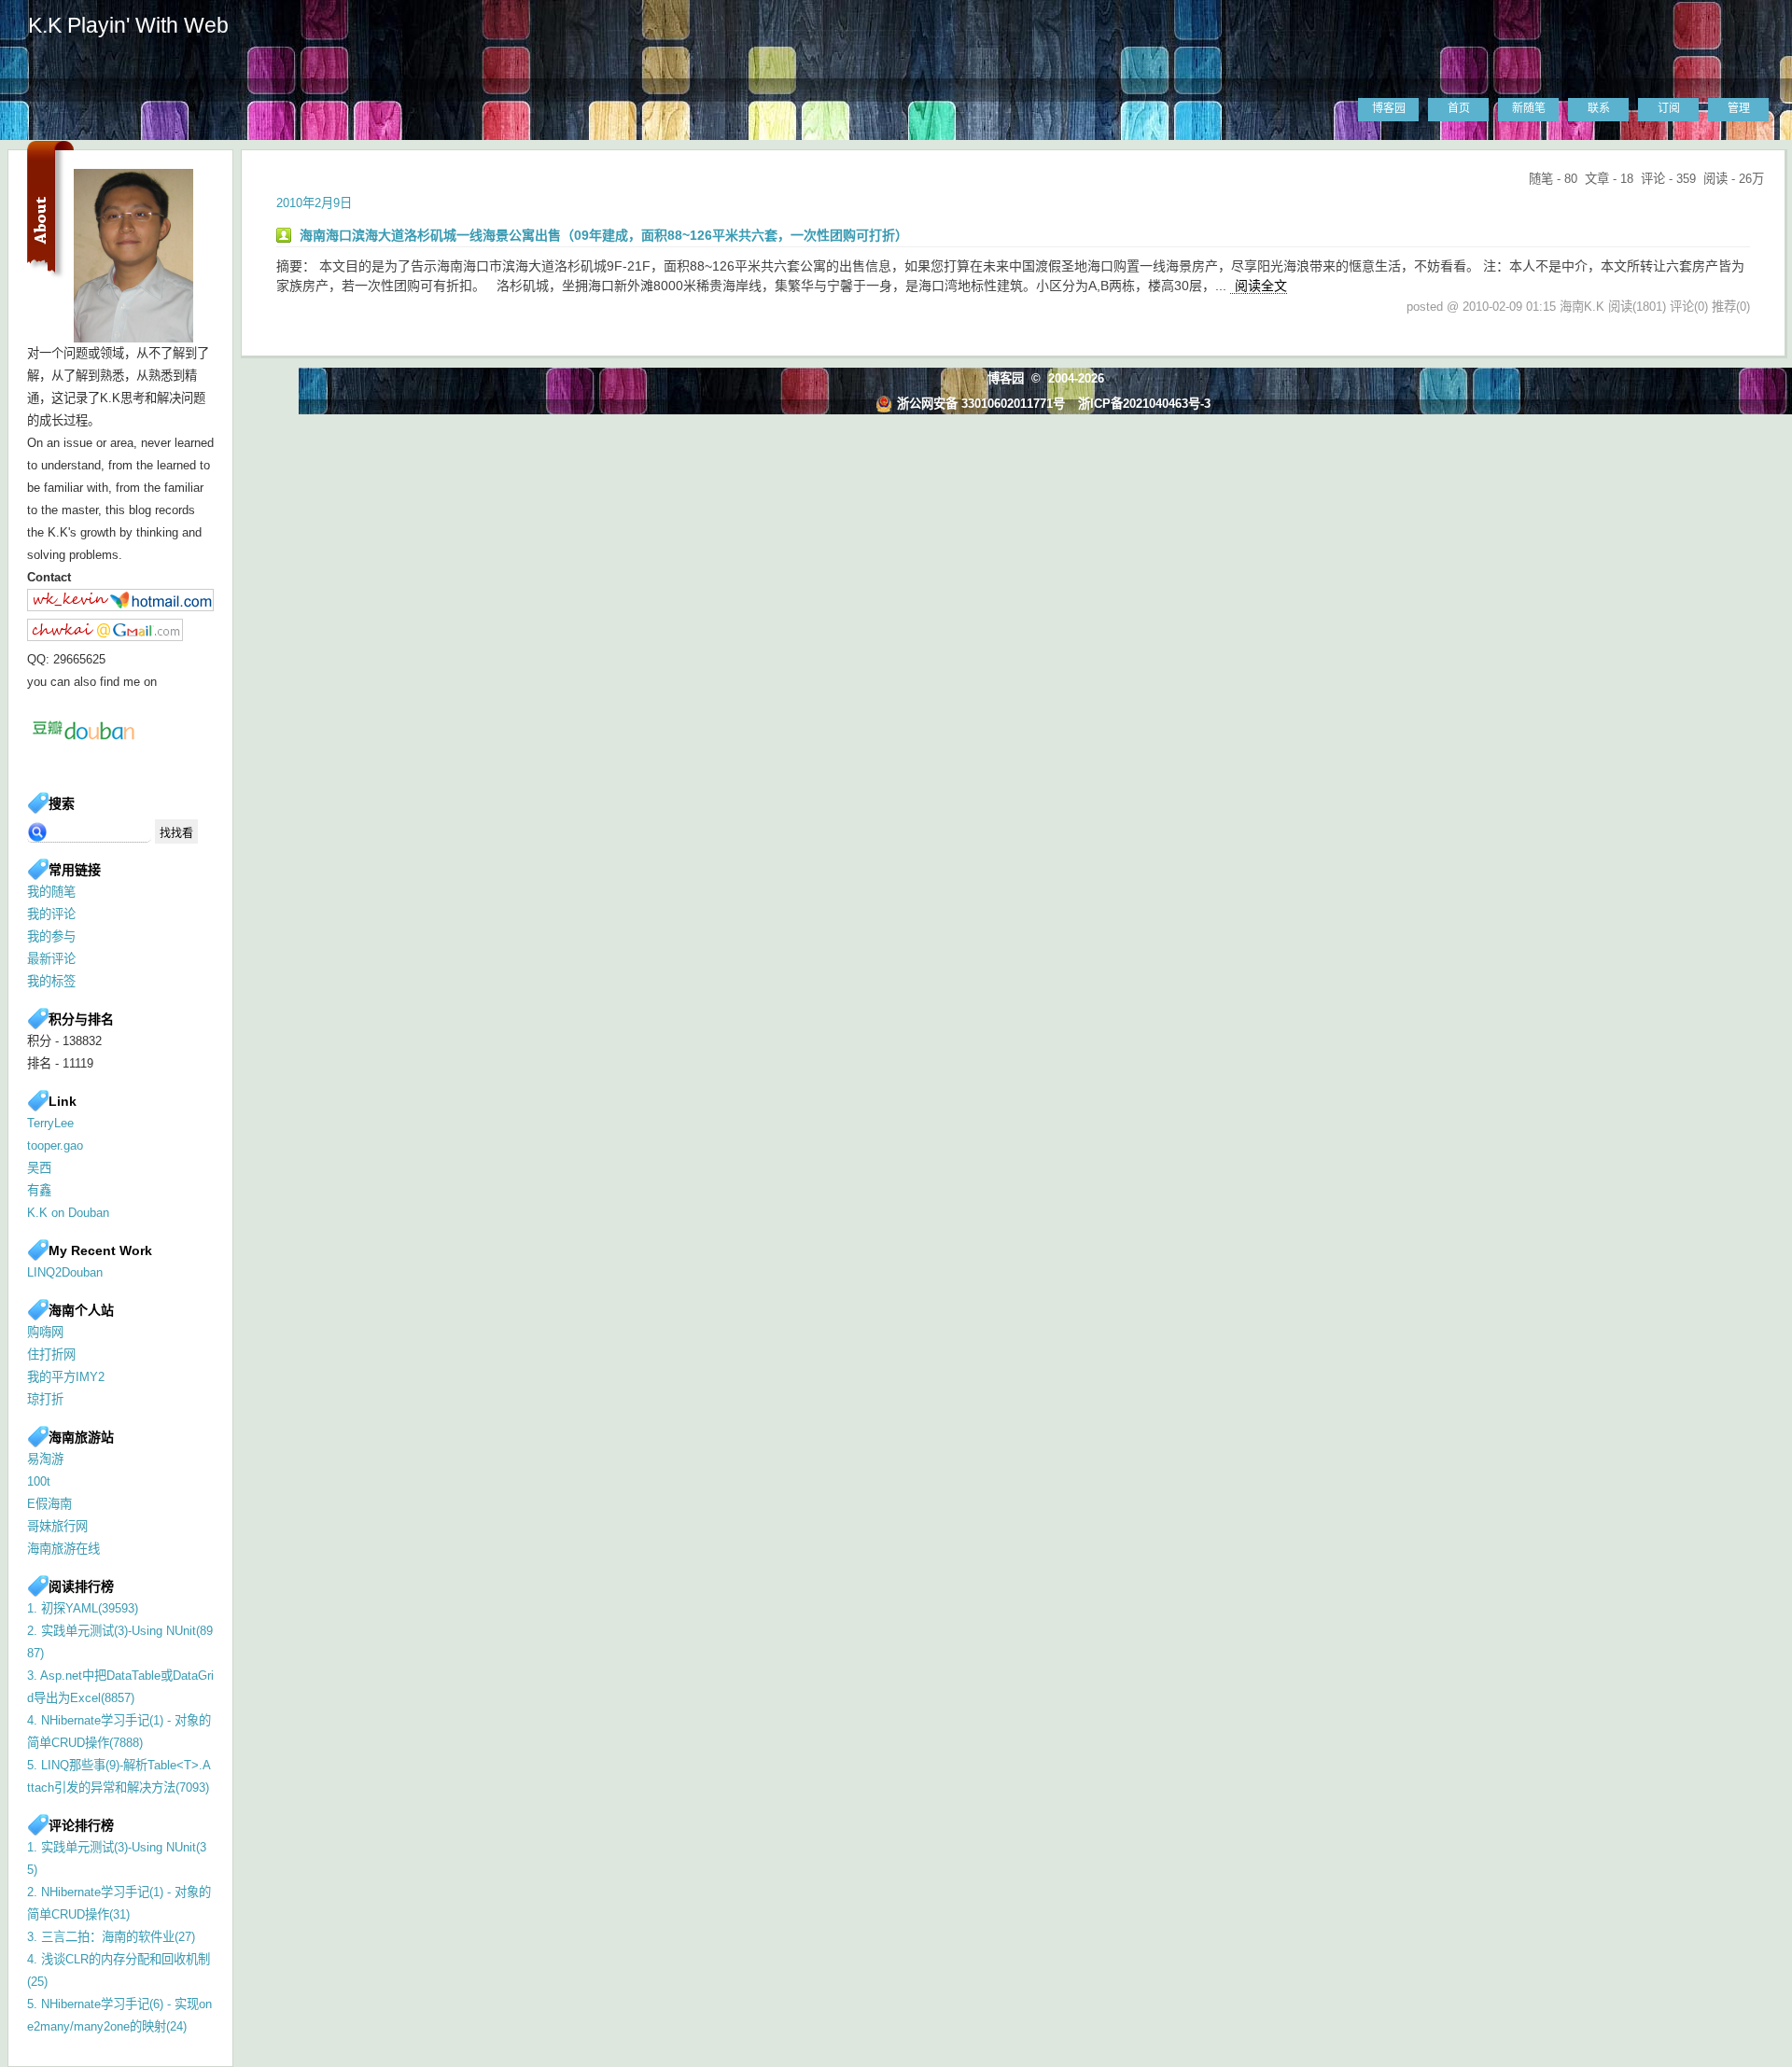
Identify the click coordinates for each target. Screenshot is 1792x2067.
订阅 (1669, 108)
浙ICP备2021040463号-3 (1144, 404)
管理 (1739, 108)
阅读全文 (1261, 286)
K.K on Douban (68, 1213)
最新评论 (51, 959)
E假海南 (49, 1504)
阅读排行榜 (81, 1586)
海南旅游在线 (63, 1549)
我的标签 (51, 981)
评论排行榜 (81, 1825)
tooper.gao (55, 1145)
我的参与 (51, 936)
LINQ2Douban (65, 1272)
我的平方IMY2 (66, 1377)
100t (39, 1481)
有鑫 (39, 1190)
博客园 (1389, 108)
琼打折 (45, 1399)
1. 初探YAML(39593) (83, 1608)
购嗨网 (45, 1332)
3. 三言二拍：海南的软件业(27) (111, 1937)
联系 (1599, 108)
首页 (1459, 108)
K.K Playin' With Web (128, 25)
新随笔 (1529, 108)
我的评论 (51, 914)
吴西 (39, 1168)
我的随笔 (51, 892)
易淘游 (45, 1459)
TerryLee (50, 1123)
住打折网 (51, 1355)
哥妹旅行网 (57, 1526)
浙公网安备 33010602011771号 (981, 404)
